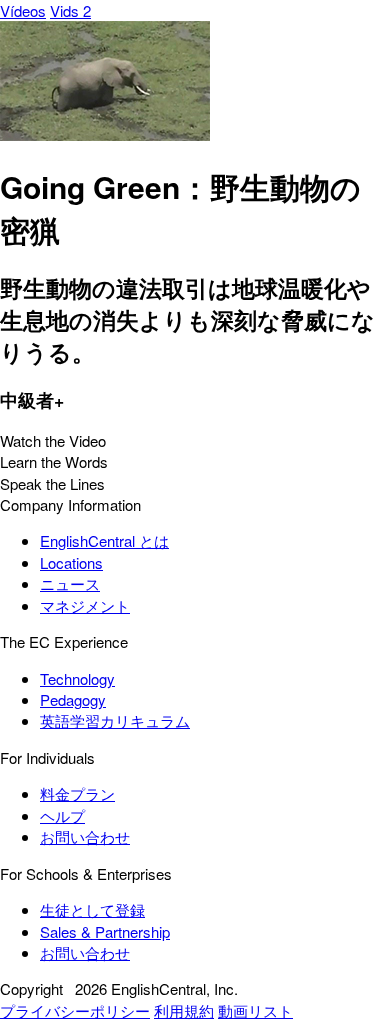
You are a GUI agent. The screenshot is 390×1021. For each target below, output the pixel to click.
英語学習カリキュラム (115, 720)
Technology (77, 678)
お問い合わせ (85, 836)
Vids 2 (70, 10)
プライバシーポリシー (75, 1010)
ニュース (70, 583)
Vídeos (23, 10)
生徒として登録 (92, 909)
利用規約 (184, 1010)
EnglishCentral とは (104, 540)
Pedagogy (73, 699)
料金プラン (77, 793)
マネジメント (85, 605)
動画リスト (255, 1010)
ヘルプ (62, 815)
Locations (71, 562)
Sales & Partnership (105, 931)
